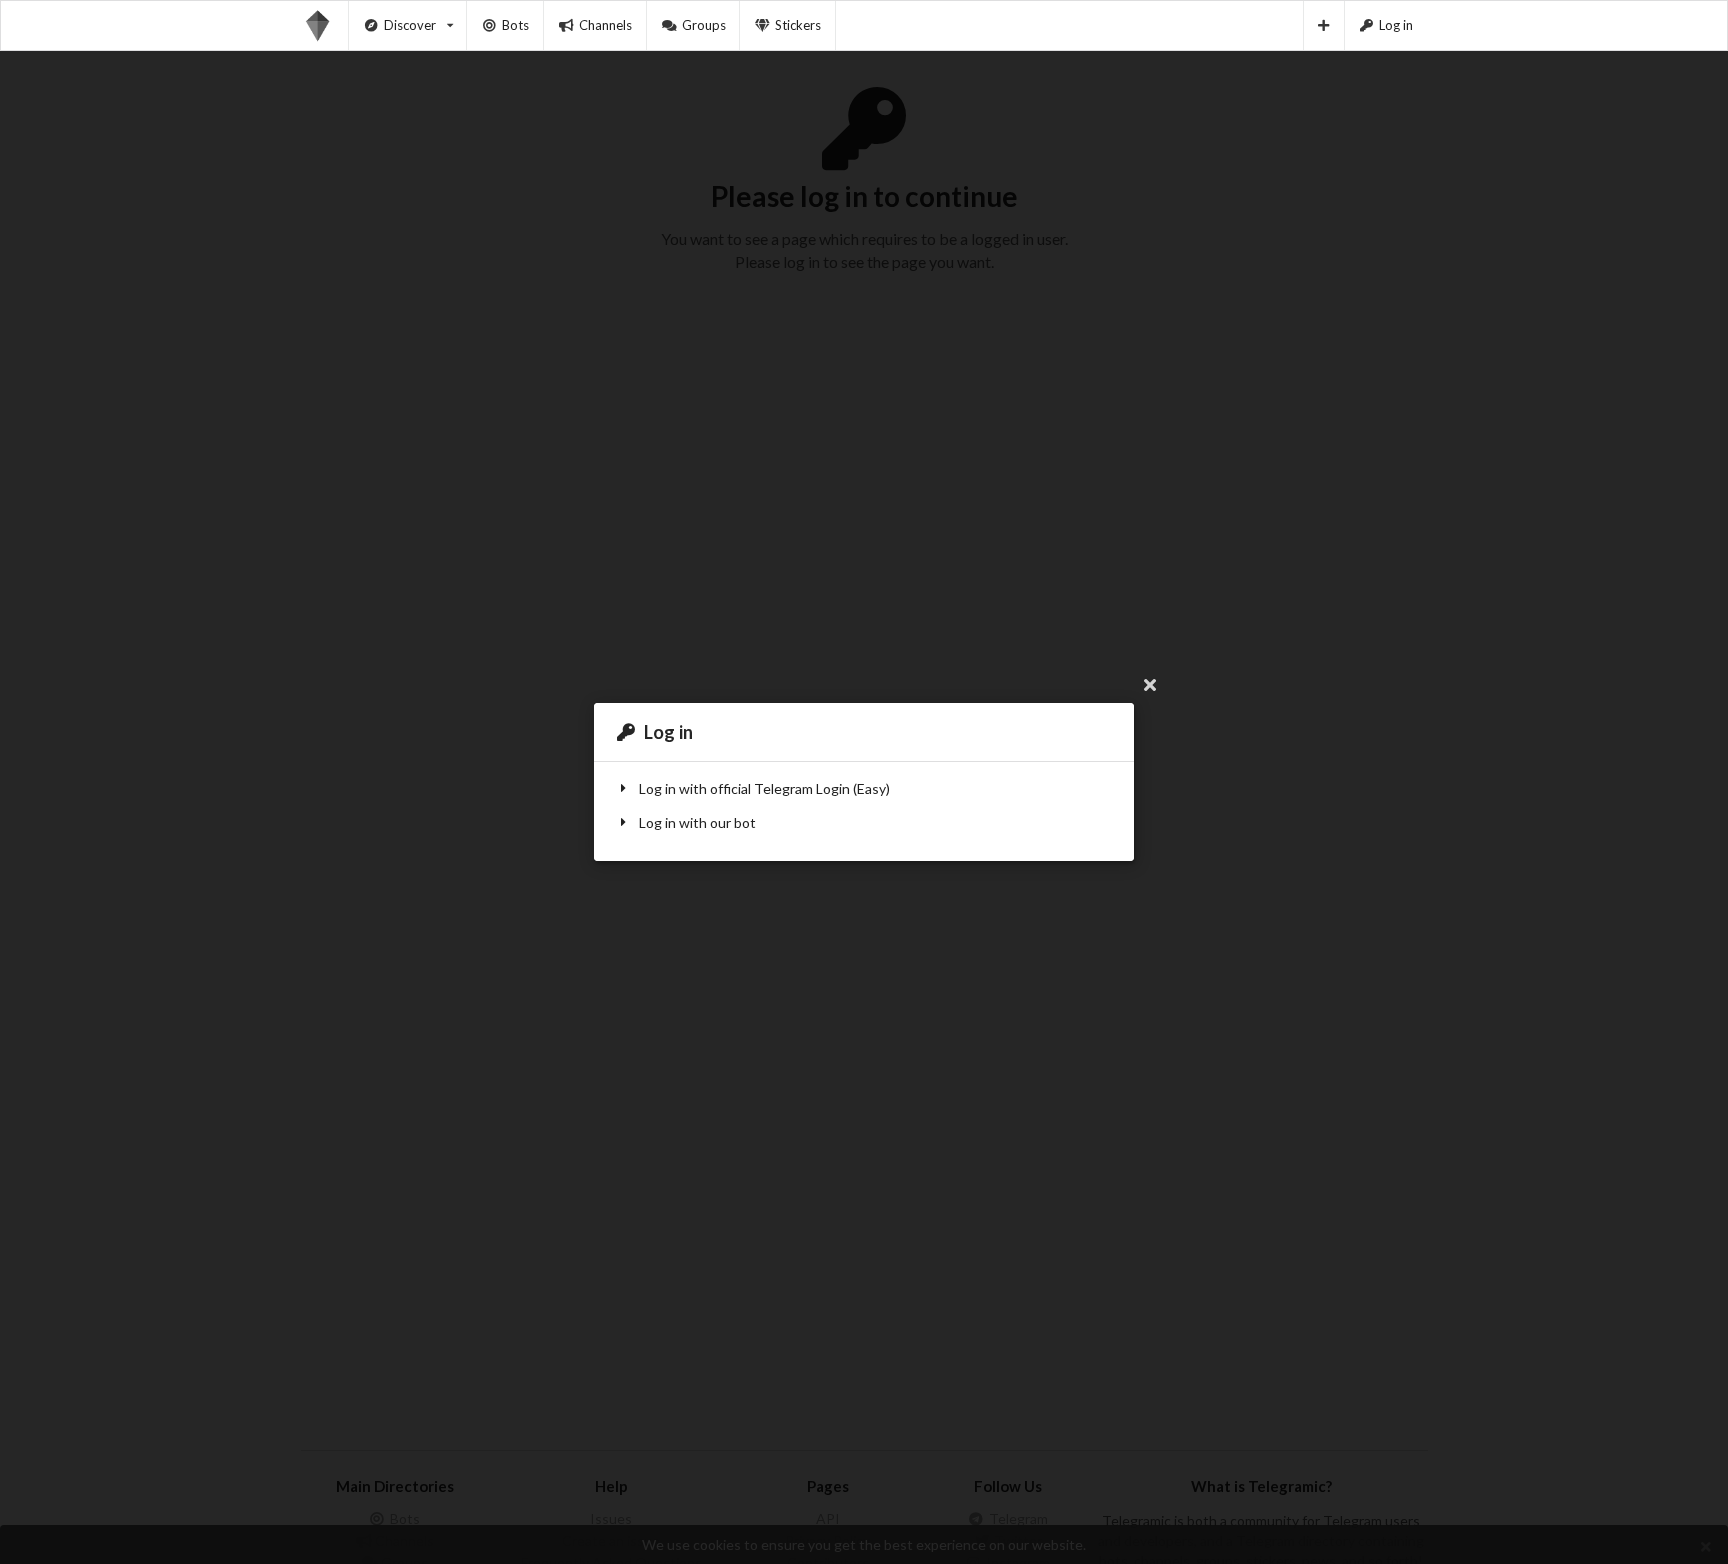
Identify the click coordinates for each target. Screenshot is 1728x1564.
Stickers (798, 25)
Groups (704, 25)
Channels (605, 25)
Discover (410, 25)
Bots (515, 25)
